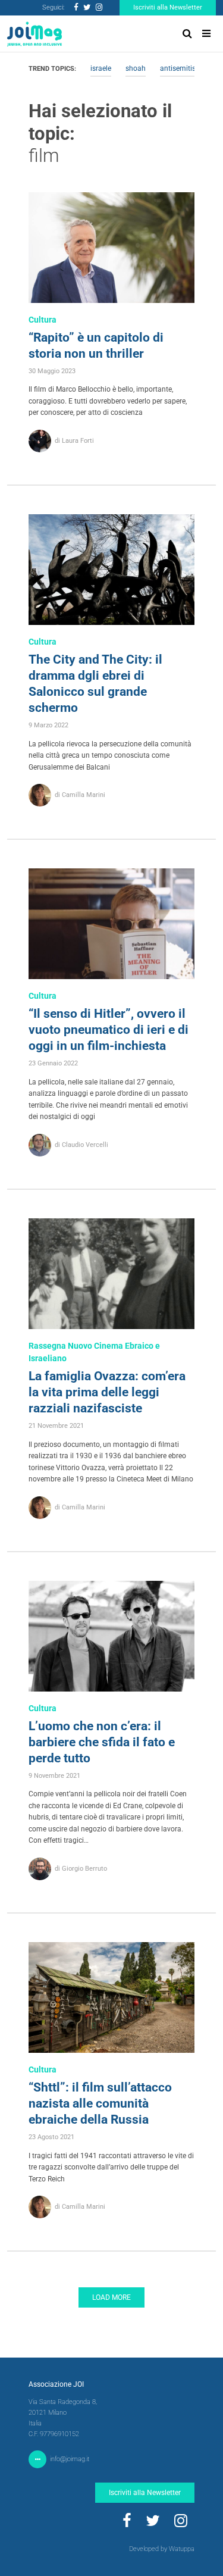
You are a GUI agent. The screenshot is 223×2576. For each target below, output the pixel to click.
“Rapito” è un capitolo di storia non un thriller (96, 346)
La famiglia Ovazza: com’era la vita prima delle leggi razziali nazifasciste (107, 1392)
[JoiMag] (34, 34)
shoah (136, 68)
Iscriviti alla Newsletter (168, 7)
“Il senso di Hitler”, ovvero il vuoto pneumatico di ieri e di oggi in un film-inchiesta (109, 1030)
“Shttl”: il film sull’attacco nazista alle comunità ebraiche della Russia (100, 2103)
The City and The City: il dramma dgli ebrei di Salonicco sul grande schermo (95, 684)
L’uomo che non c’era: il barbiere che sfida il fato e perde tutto (102, 1742)
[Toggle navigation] (206, 34)
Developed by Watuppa (162, 2549)
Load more (111, 2297)
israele (101, 68)
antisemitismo (183, 68)
